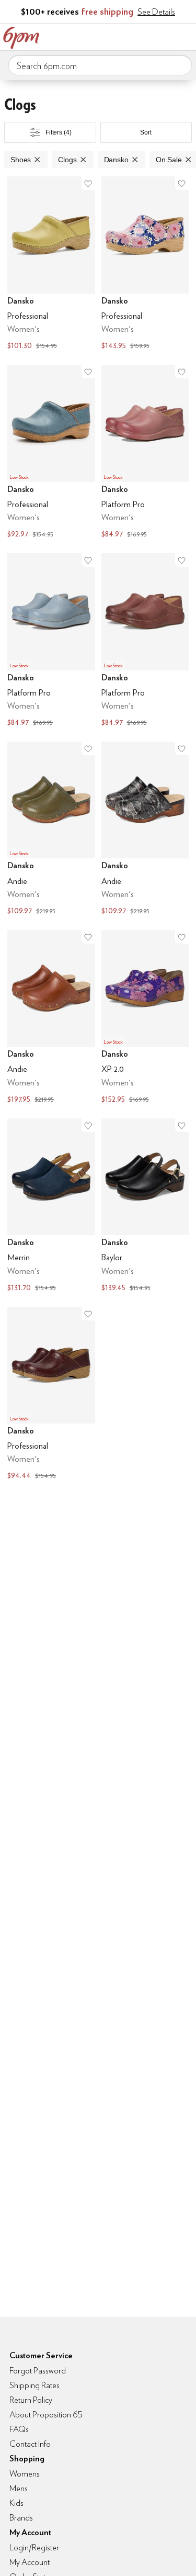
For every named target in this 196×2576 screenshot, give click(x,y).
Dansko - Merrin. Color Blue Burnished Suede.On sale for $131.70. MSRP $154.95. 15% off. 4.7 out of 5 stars (51, 1206)
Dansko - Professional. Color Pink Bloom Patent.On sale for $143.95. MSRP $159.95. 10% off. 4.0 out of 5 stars (145, 264)
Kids (16, 2503)
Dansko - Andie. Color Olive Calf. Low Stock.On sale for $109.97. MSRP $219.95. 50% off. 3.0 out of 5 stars (51, 830)
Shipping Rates (34, 2385)
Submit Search (180, 65)
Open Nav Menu (185, 36)
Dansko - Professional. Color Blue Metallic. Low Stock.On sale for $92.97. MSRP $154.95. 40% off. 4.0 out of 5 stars (51, 453)
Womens (25, 2474)
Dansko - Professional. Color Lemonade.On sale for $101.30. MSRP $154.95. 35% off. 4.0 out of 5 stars (51, 264)
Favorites (141, 36)
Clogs (67, 160)
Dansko (116, 160)
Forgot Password (38, 2371)
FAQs (19, 2429)
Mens (19, 2488)
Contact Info (30, 2444)
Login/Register (34, 2547)
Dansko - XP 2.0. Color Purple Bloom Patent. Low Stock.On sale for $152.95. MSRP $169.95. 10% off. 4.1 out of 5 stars (145, 1018)
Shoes (21, 160)
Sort (146, 132)
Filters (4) (59, 132)
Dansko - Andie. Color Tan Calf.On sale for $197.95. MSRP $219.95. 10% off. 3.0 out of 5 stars (51, 1018)
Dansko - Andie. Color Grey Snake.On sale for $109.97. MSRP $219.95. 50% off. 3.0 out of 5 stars (145, 830)
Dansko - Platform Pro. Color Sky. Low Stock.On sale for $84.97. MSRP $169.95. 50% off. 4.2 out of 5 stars (51, 641)
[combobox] (100, 65)
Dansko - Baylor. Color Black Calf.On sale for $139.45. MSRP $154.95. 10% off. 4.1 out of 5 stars (145, 1206)
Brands (21, 2518)
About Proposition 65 (46, 2415)
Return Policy (31, 2400)
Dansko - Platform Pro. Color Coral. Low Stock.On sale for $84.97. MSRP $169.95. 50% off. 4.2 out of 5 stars (145, 453)
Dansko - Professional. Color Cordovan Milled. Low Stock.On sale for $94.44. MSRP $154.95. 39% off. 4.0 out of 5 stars (51, 1395)
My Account (119, 36)
